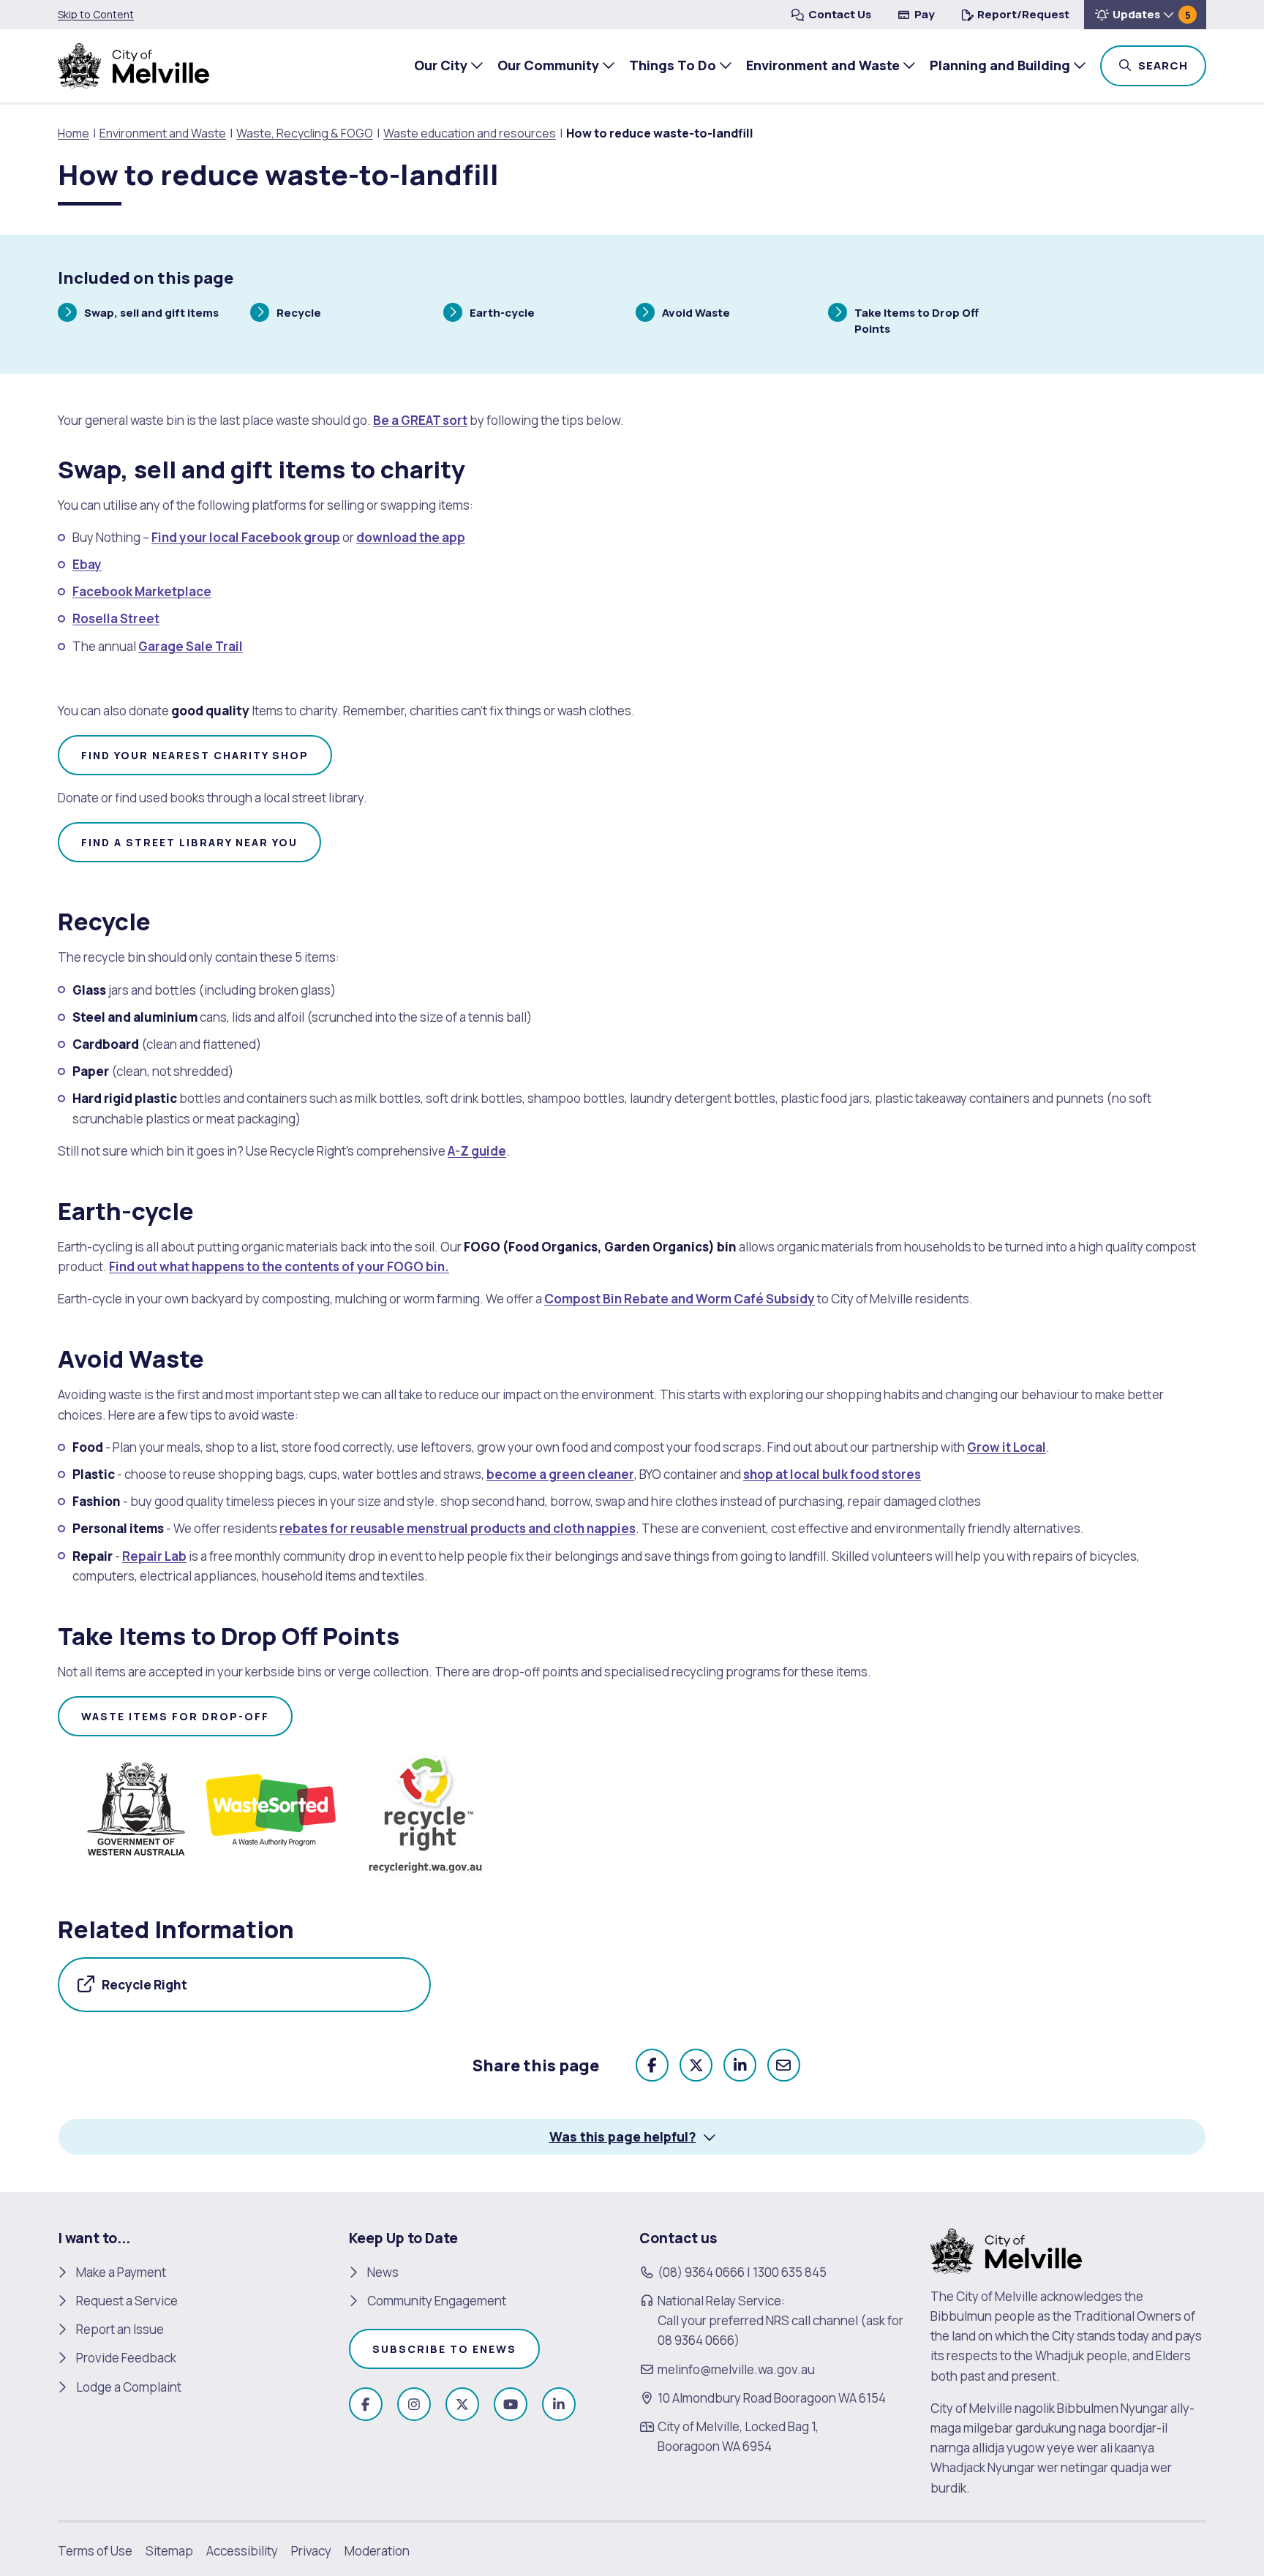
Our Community (548, 65)
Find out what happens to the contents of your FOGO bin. (279, 1266)
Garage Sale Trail (191, 646)
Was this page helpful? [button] (623, 2136)
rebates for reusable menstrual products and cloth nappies (458, 1528)
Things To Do (673, 65)
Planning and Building (1000, 65)
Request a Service (127, 2301)
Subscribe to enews (444, 2349)
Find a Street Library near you (189, 842)
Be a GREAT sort (420, 420)
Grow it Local (1007, 1447)
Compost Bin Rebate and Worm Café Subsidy (680, 1299)
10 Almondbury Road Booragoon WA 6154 (772, 2398)
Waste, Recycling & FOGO (305, 133)
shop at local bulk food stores (832, 1474)
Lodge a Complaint (129, 2387)
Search (1171, 65)
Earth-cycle (502, 315)
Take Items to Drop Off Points (916, 320)
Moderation (377, 2551)
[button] (1145, 15)
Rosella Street (116, 618)
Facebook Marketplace (142, 591)
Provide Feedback (126, 2358)
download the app (411, 537)
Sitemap (169, 2551)
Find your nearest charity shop (195, 755)
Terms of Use (95, 2551)
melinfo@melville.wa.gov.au (736, 2369)
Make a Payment (121, 2272)
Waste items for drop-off (175, 1716)
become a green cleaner (560, 1474)
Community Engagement (437, 2301)
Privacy (311, 2551)
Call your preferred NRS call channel (758, 2320)
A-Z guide (477, 1151)
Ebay (87, 564)
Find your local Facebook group (246, 537)
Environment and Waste (823, 65)
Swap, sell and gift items (151, 315)
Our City (441, 65)
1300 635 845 (790, 2272)
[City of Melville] (133, 66)
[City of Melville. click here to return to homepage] (1006, 2249)
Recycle (298, 315)
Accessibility (242, 2551)
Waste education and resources (470, 133)
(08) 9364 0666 (701, 2272)
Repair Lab (154, 1556)
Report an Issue (120, 2329)
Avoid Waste (696, 315)
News (383, 2272)
